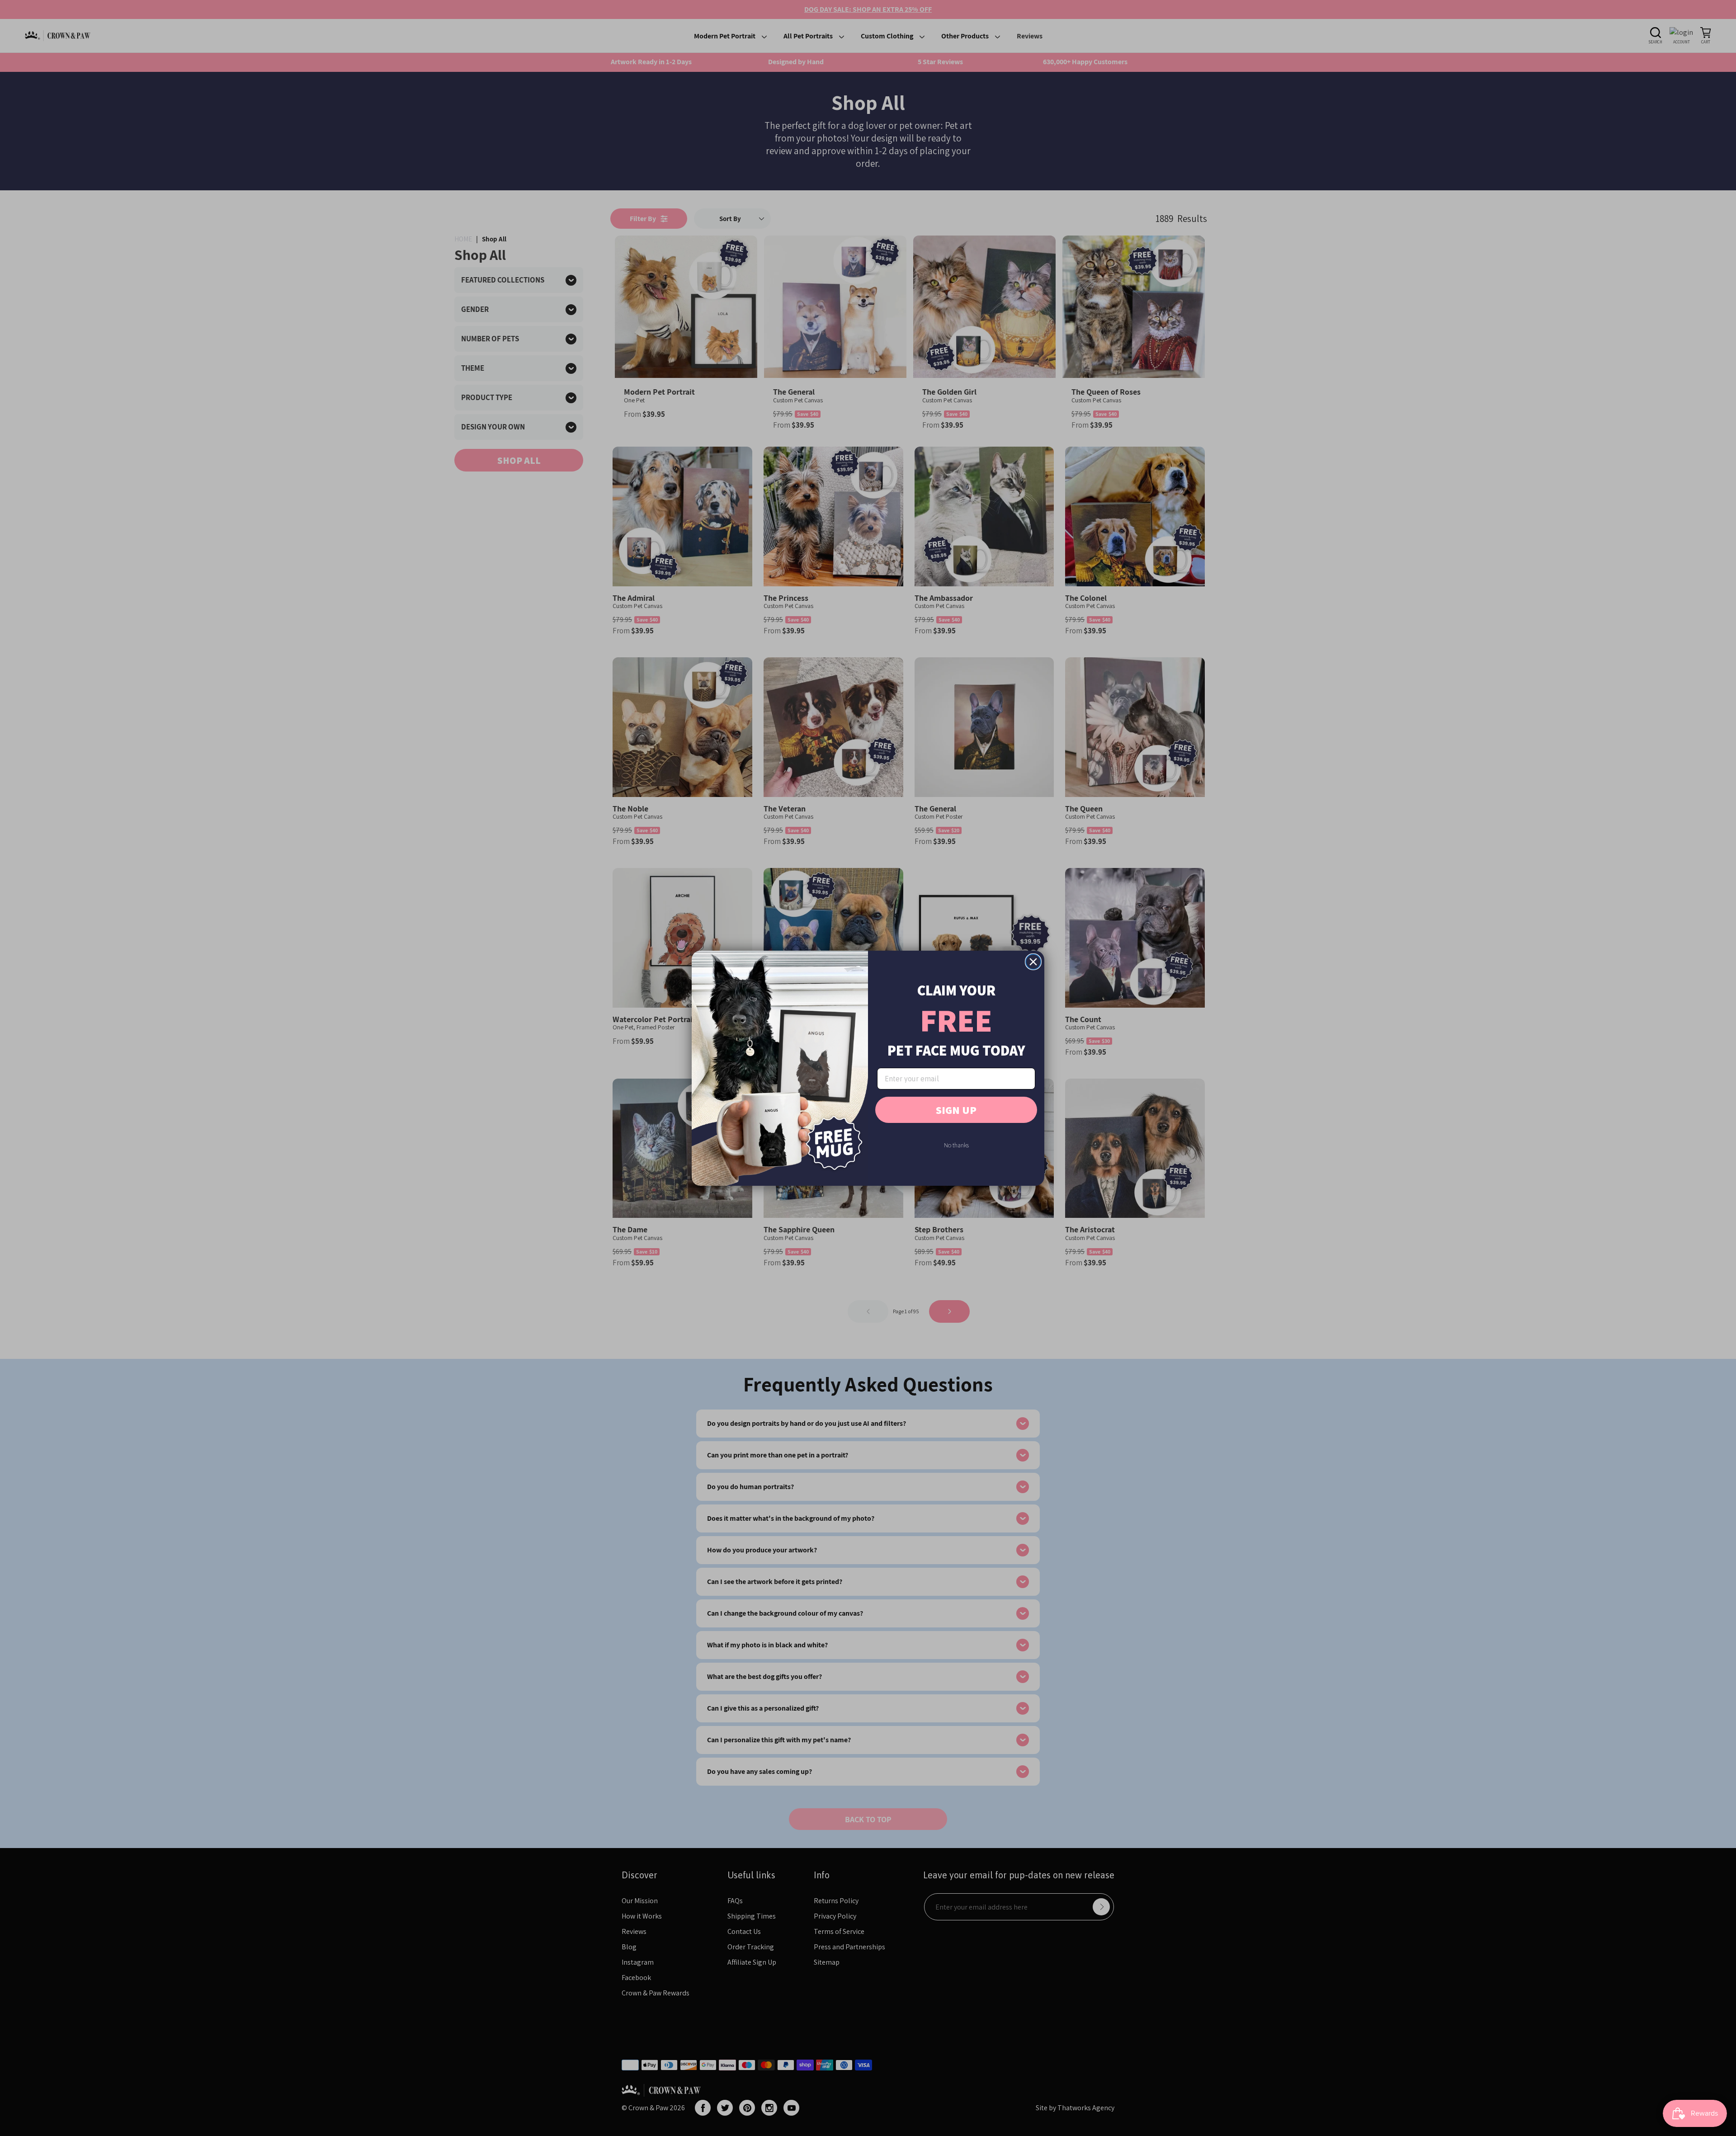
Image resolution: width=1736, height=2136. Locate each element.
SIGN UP (956, 1110)
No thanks (956, 1145)
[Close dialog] (1033, 962)
